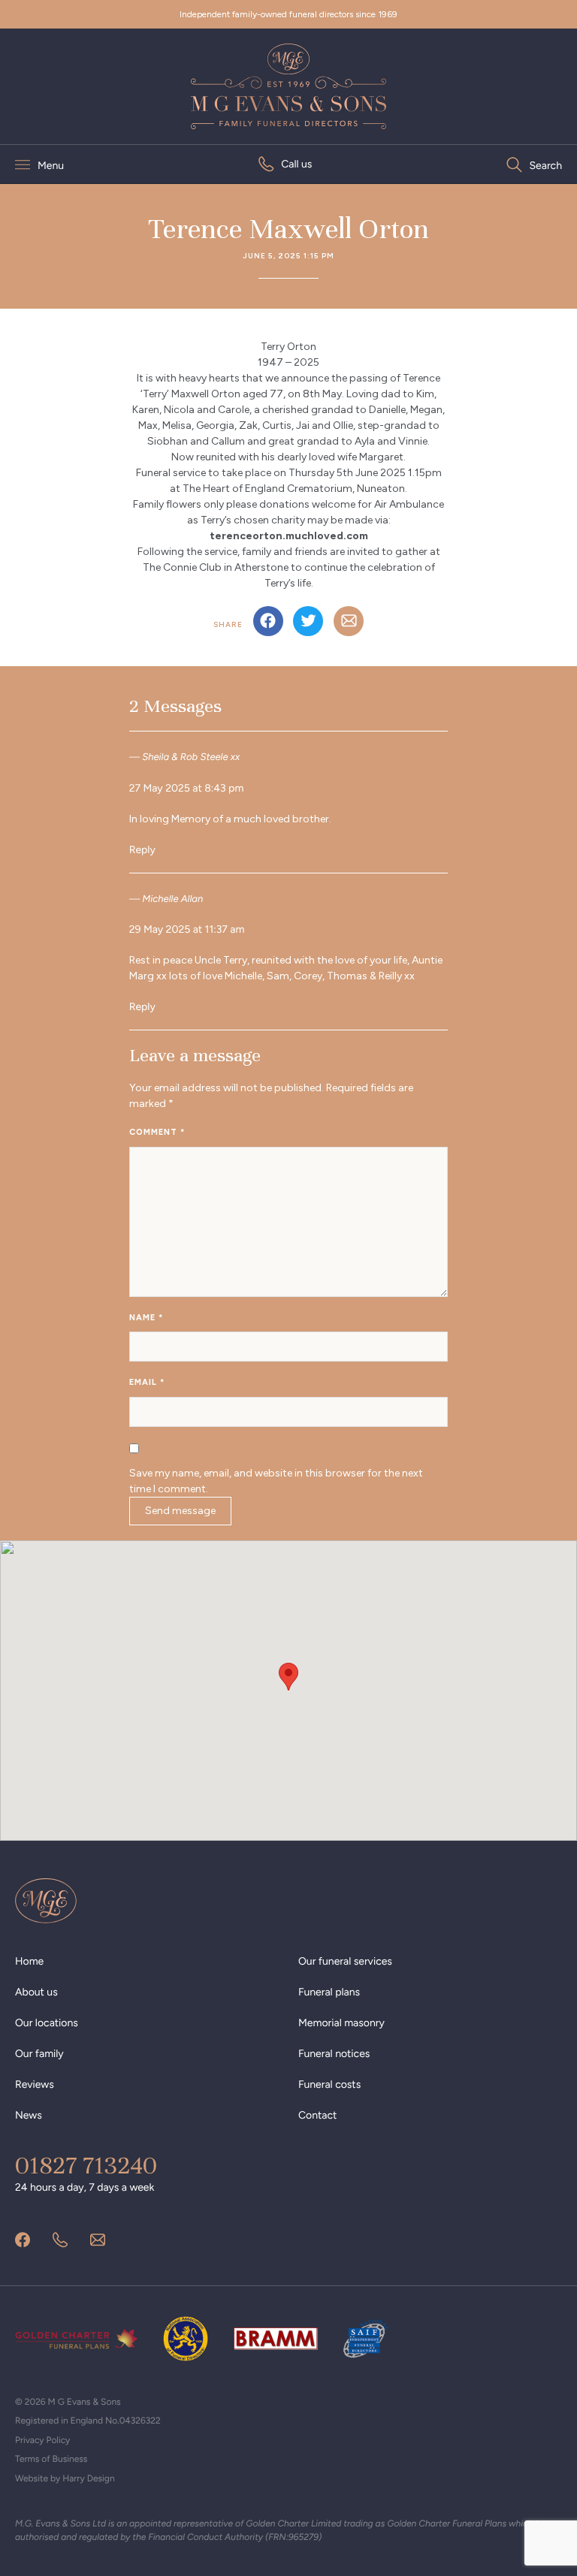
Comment (157, 1132)
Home (29, 1961)
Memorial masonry (341, 2023)
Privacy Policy (42, 2440)
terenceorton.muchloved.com (289, 536)
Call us (296, 164)
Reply (142, 850)
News (29, 2115)
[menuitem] (285, 164)
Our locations (47, 2023)
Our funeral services (345, 1961)
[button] (288, 1677)
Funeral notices (334, 2054)
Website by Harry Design (65, 2478)
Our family (39, 2054)
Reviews (35, 2084)
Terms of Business (51, 2459)
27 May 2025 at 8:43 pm (187, 788)
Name (146, 1318)
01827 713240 (86, 2166)
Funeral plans (329, 1992)
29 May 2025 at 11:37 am (187, 929)
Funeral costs (329, 2084)
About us (36, 1992)
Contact (317, 2115)
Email (147, 1382)
